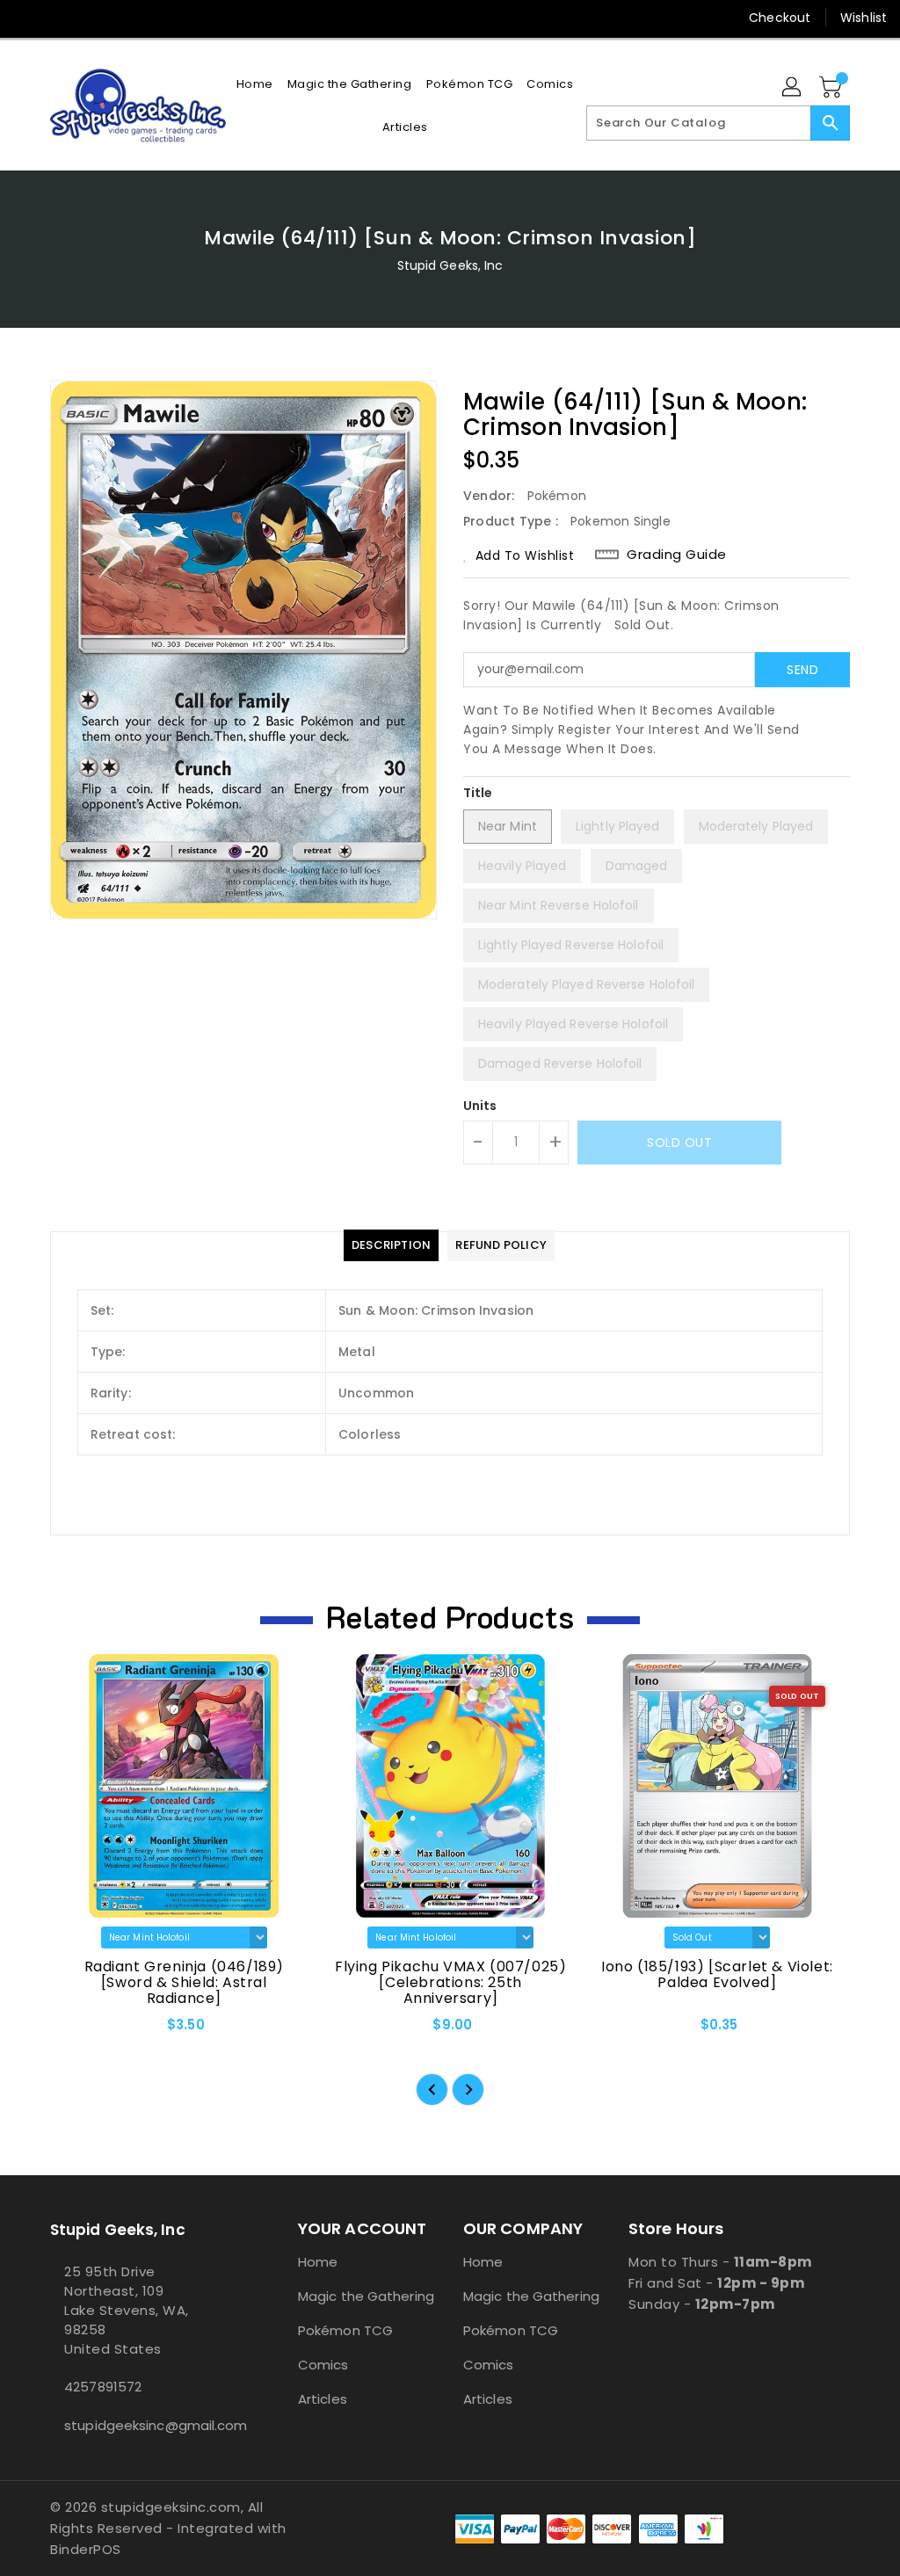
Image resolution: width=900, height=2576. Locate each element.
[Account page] (793, 88)
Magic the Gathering (366, 2296)
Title (478, 793)
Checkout (780, 18)
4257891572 (103, 2387)
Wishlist (864, 18)
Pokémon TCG (345, 2330)
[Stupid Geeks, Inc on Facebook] (27, 18)
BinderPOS (86, 2549)
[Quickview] (83, 2030)
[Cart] (832, 88)
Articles (323, 2399)
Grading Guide (677, 555)
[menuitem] (255, 84)
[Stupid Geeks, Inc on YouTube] (122, 18)
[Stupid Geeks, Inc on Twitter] (59, 18)
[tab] (391, 1245)
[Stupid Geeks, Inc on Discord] (154, 18)
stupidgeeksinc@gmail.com (142, 2425)
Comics (323, 2365)
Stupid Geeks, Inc (450, 265)
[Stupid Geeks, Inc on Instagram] (91, 18)
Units (480, 1106)
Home (318, 2262)
